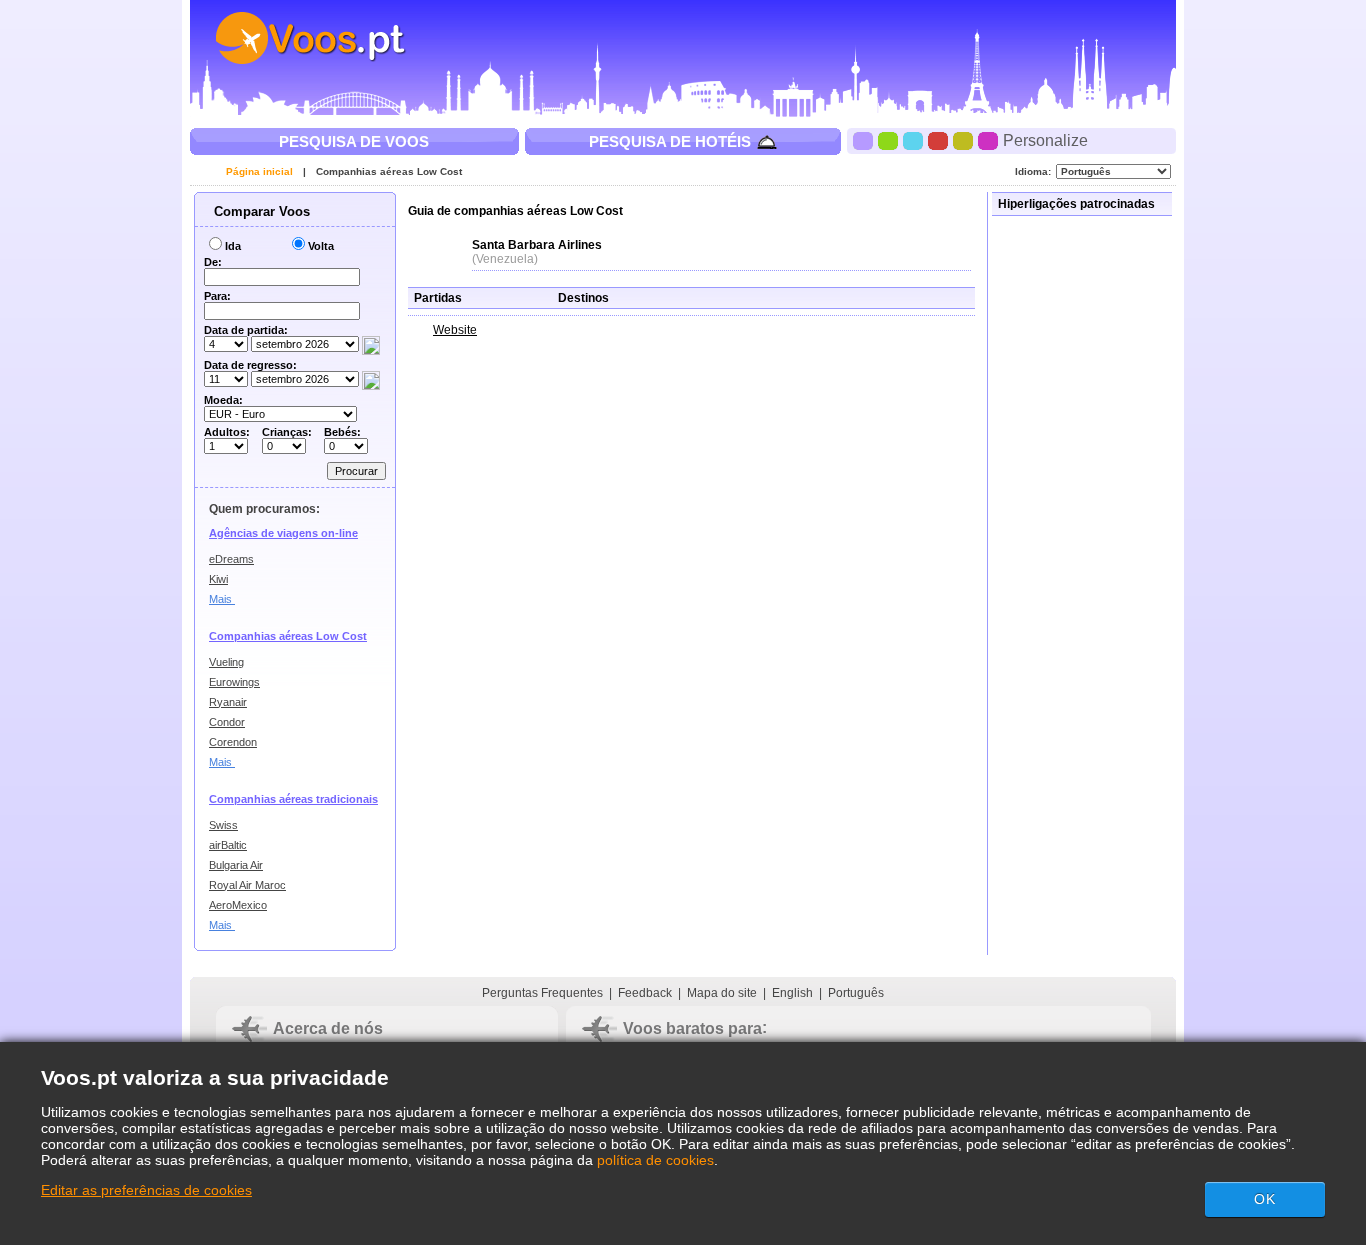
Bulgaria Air (236, 865)
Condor (227, 722)
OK (1265, 1199)
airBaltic (228, 845)
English (792, 993)
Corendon (233, 742)
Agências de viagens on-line (283, 533)
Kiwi (218, 579)
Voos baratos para (692, 1028)
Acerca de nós (328, 1028)
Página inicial (259, 171)
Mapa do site (722, 993)
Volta (321, 246)
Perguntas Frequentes (542, 993)
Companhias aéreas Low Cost (389, 171)
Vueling (226, 662)
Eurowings (234, 682)
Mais (222, 599)
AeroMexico (238, 905)
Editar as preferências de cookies (146, 1190)
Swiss (223, 825)
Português (856, 993)
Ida (233, 246)
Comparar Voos (260, 211)
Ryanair (228, 702)
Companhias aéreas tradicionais (293, 799)
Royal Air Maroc (247, 885)
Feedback (645, 993)
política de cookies (655, 1160)
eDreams (231, 559)
